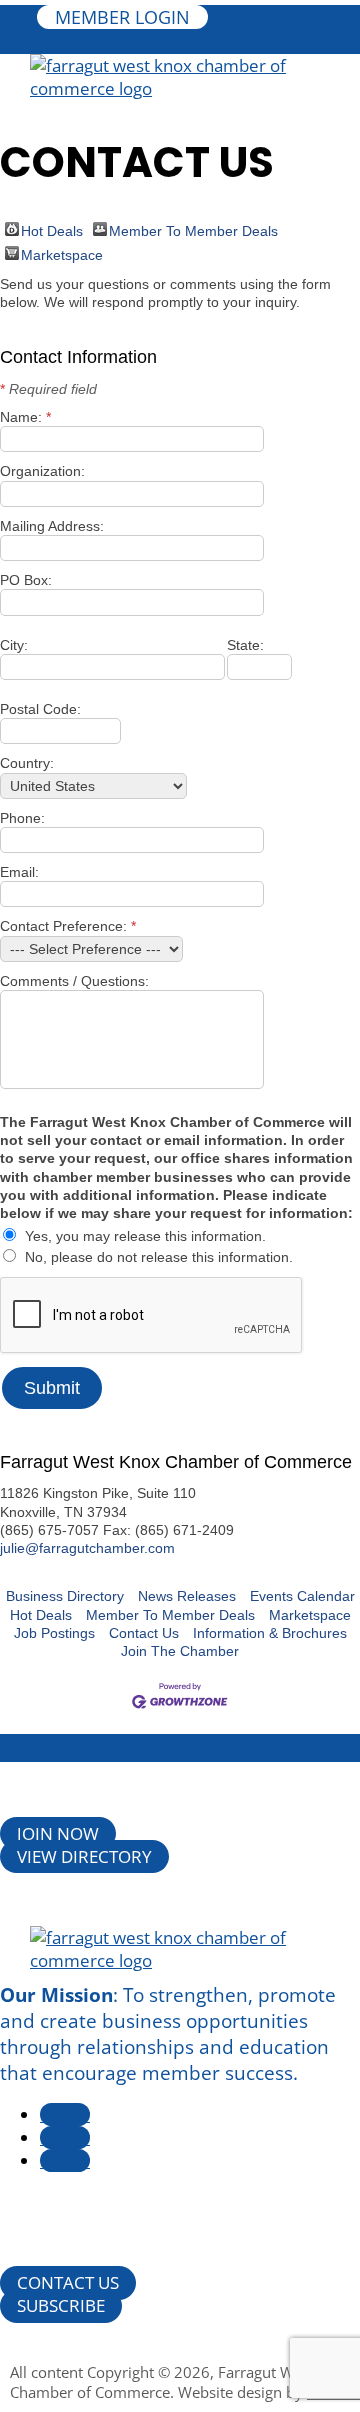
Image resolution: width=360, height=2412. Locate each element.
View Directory (84, 1856)
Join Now (58, 1833)
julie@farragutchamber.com (87, 1548)
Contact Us (144, 1633)
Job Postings (54, 1633)
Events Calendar (302, 1596)
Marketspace (62, 253)
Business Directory (65, 1596)
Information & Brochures (270, 1633)
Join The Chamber (180, 1651)
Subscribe (61, 2305)
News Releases (187, 1596)
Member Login (122, 17)
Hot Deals (52, 229)
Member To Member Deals (193, 229)
